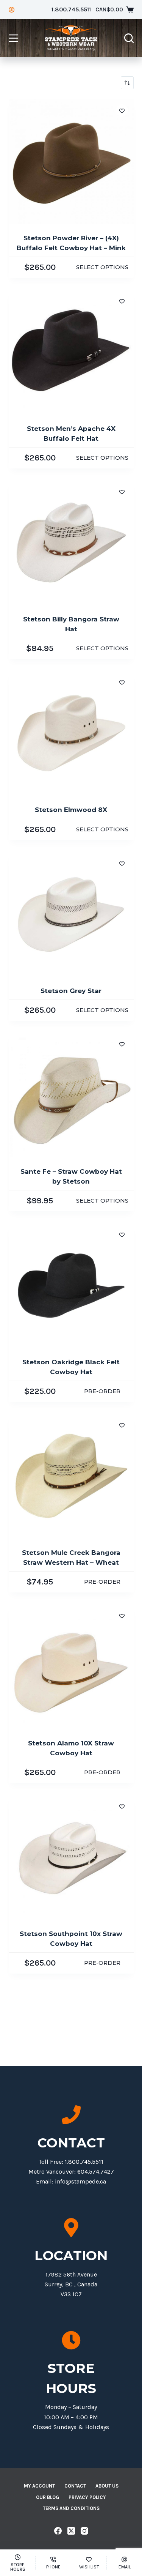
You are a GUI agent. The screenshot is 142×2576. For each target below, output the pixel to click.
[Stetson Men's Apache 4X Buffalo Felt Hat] (71, 352)
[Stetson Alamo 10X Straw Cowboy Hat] (71, 1666)
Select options (102, 267)
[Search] (129, 38)
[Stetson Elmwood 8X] (71, 733)
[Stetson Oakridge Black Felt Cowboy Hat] (71, 1285)
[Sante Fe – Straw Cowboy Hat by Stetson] (71, 1095)
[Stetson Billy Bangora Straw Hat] (71, 542)
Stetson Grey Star (71, 991)
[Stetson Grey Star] (71, 914)
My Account (39, 2486)
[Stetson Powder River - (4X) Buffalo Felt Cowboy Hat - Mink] (71, 161)
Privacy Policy (87, 2497)
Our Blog (48, 2497)
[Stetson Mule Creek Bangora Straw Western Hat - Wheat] (71, 1476)
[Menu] (13, 38)
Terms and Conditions (71, 2508)
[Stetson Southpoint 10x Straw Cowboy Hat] (71, 1857)
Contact (75, 2486)
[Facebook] (58, 2531)
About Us (107, 2486)
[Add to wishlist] (122, 110)
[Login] (12, 10)
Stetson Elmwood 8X (71, 810)
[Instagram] (84, 2531)
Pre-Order (102, 1391)
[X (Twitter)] (71, 2531)
